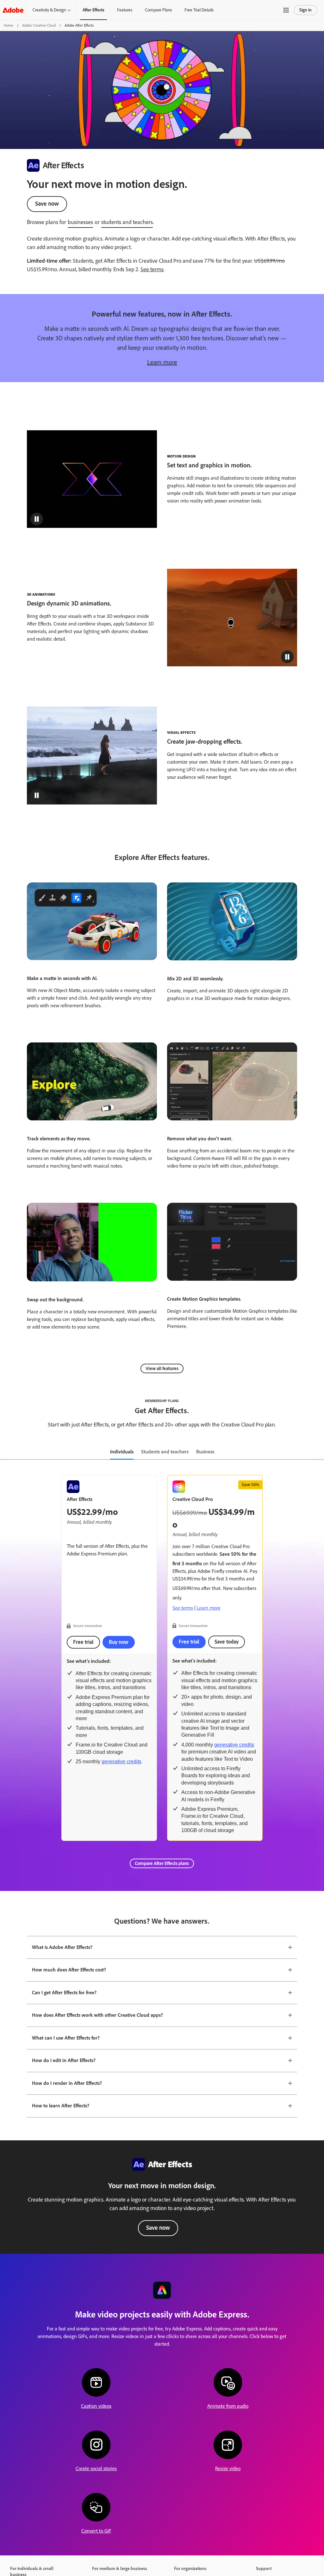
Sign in (305, 10)
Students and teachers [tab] (165, 1452)
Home (9, 25)
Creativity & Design (49, 10)
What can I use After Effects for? (66, 2038)
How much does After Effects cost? (69, 1970)
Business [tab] (205, 1452)
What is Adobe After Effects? (62, 1947)
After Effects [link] (93, 10)
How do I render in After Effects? (67, 2083)
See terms (152, 269)
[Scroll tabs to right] (319, 1452)
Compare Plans (158, 10)
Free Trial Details (199, 10)
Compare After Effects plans (162, 1863)
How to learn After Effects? (61, 2106)
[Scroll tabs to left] (5, 1452)
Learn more (162, 362)
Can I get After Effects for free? (64, 1993)
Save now (47, 204)
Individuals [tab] (122, 1452)
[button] (286, 10)
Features (125, 10)
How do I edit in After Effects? (64, 2060)
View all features (162, 1368)
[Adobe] (13, 10)
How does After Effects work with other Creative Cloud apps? (97, 2015)
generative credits (121, 1762)
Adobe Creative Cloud (39, 25)
